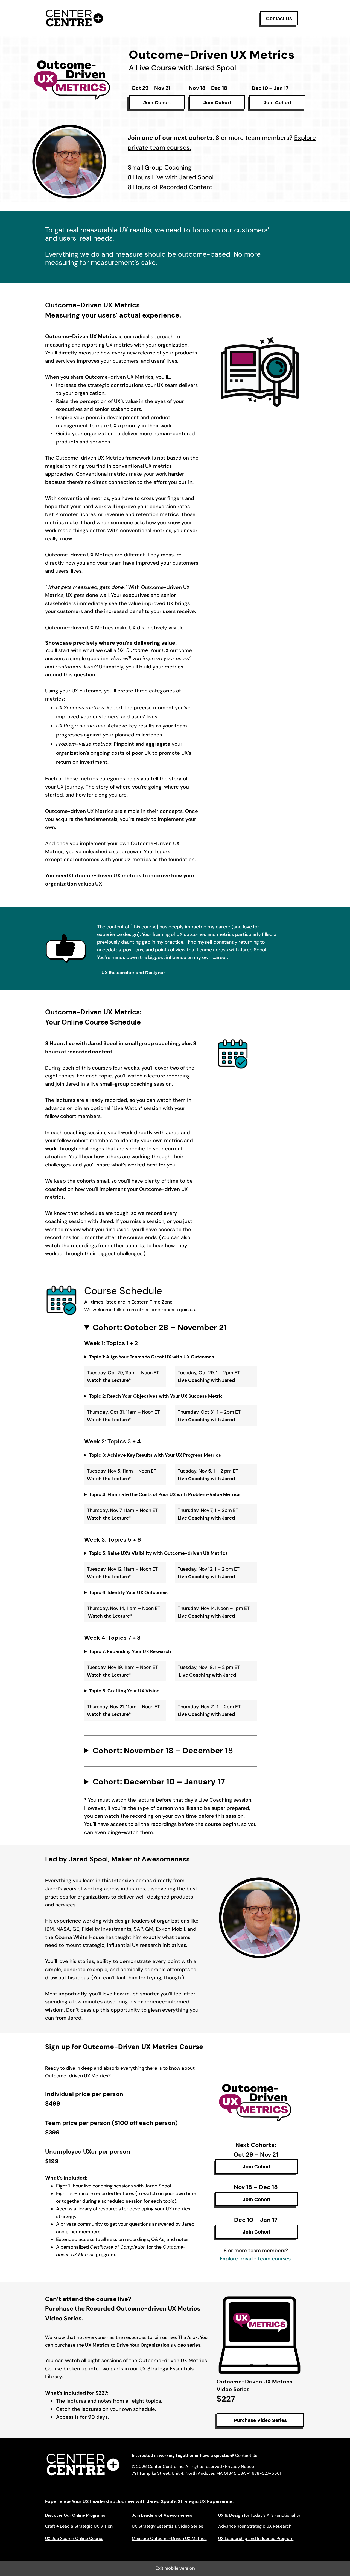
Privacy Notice (240, 2467)
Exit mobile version (175, 2568)
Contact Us (246, 2456)
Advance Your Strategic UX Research (255, 2526)
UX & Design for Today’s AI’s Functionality (259, 2515)
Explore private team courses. (256, 2259)
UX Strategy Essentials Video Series (167, 2526)
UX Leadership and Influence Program (256, 2539)
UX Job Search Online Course (74, 2539)
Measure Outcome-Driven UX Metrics (169, 2539)
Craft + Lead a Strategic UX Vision (79, 2526)
